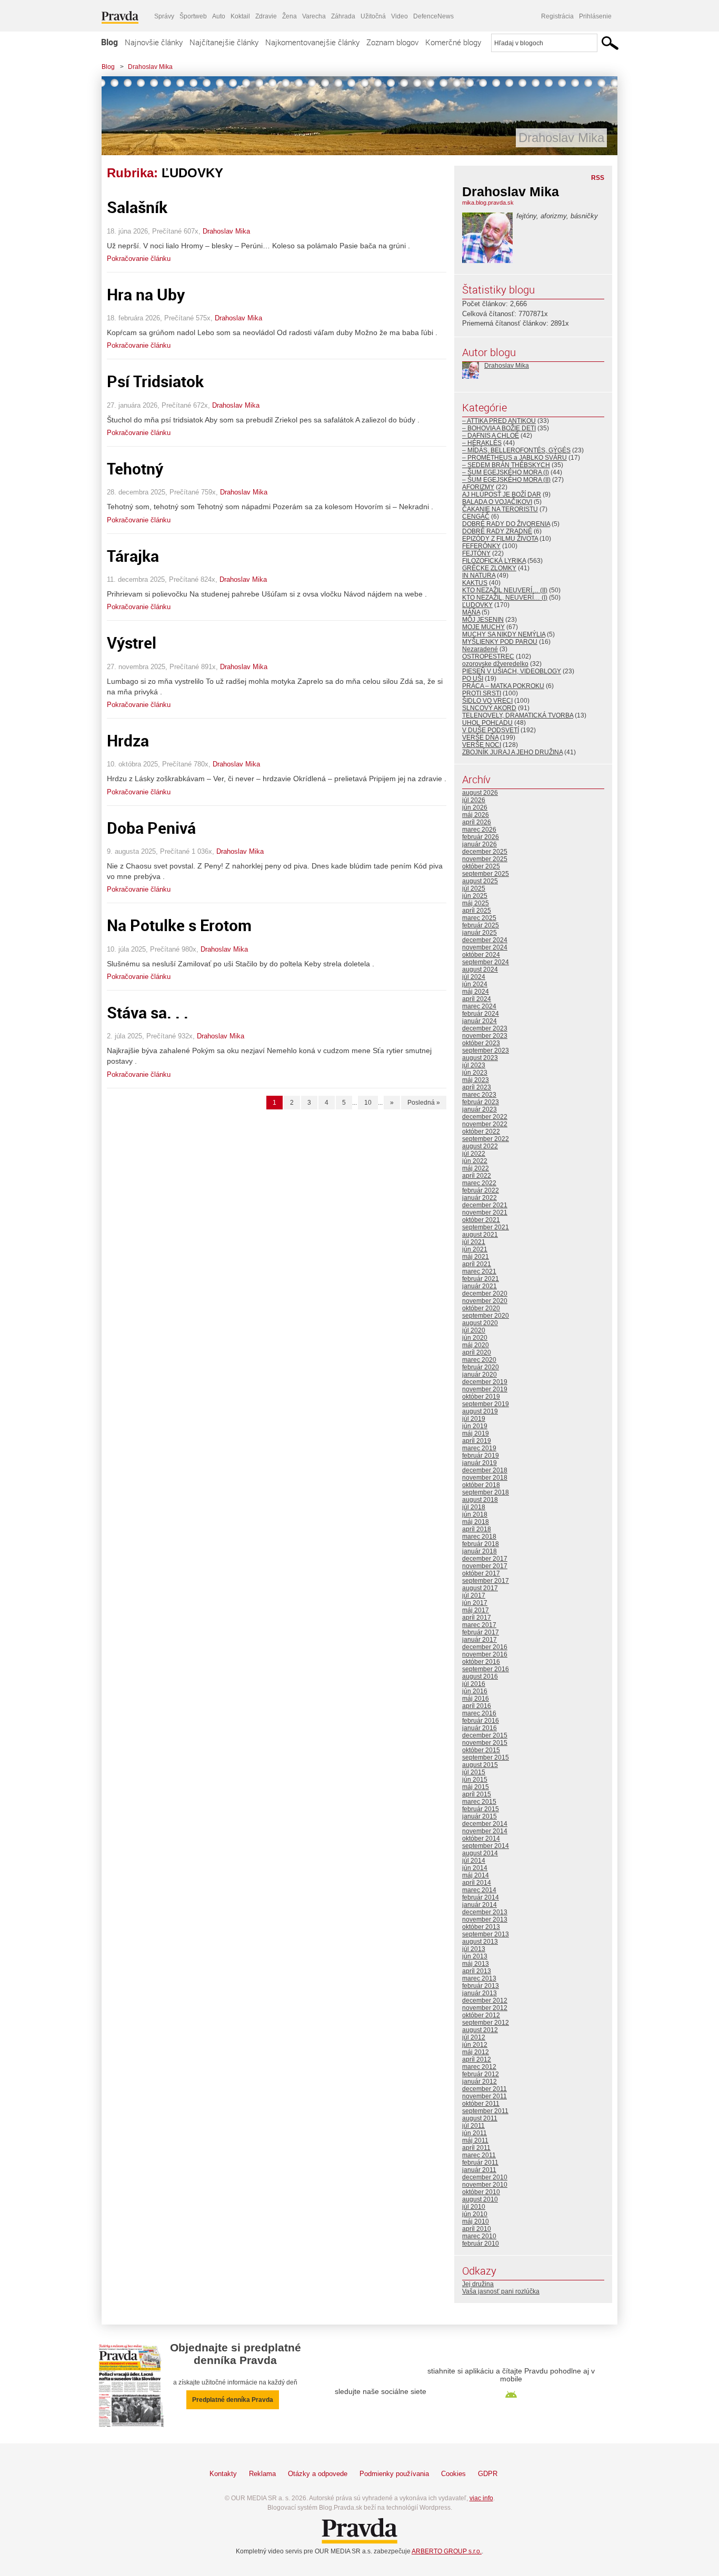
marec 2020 (479, 1360)
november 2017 (485, 1566)
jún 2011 (475, 2133)
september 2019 (486, 1404)
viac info (481, 2498)
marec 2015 (479, 1802)
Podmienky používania (394, 2474)
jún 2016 (475, 1691)
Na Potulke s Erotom (179, 925)
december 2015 (485, 1735)
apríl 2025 (477, 911)
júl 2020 (474, 1330)
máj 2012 (476, 2052)
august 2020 (480, 1323)
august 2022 (480, 1146)
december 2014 (485, 1824)
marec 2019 (479, 1448)
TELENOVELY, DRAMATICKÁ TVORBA (518, 715)
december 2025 (485, 852)
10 (368, 1103)
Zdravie (266, 16)
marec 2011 (479, 2155)
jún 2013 (475, 1956)
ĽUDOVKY (477, 605)
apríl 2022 (477, 1176)
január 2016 (480, 1728)
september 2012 (486, 2023)
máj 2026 (476, 815)
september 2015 (486, 1757)
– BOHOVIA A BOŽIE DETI (499, 428)
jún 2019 (475, 1426)
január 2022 (480, 1198)
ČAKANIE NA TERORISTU (500, 509)
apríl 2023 (477, 1087)
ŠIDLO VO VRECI (487, 701)
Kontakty (223, 2474)
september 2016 (486, 1669)
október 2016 (481, 1662)
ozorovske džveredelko (495, 664)
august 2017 (480, 1588)
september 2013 (486, 1934)
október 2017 (481, 1573)
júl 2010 (474, 2207)
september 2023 (486, 1050)
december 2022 (485, 1117)
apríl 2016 (477, 1706)
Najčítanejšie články (224, 42)
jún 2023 (475, 1073)
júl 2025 (474, 888)
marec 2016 (479, 1713)
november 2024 (485, 947)
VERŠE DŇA (480, 738)
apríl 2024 (477, 999)
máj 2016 (476, 1699)
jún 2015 (475, 1780)
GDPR (488, 2474)
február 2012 (481, 2074)
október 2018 (481, 1485)
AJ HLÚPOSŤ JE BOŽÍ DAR (502, 494)
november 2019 (485, 1389)
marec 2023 (479, 1095)
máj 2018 (476, 1522)
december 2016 (485, 1647)
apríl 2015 (477, 1794)
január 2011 (479, 2170)
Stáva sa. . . (148, 1012)
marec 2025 (479, 918)
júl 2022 (474, 1154)
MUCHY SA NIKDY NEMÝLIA (504, 634)
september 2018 (486, 1492)
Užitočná (373, 16)
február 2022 (481, 1190)
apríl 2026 (477, 822)
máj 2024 (476, 992)
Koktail (240, 16)
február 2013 (481, 1986)
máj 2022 (476, 1168)
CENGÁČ (476, 517)
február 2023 (481, 1102)
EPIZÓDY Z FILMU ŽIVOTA (500, 539)
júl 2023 (474, 1065)
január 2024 (480, 1021)
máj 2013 (476, 1964)
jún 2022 (475, 1161)
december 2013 (485, 1912)
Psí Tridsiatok (155, 381)
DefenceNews (433, 16)
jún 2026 (475, 807)
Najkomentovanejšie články (312, 42)
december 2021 (485, 1205)
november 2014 (485, 1831)
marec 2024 (479, 1006)
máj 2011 (475, 2140)
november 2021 (485, 1213)
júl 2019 (474, 1419)
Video (400, 16)
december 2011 (485, 2089)
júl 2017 (474, 1595)
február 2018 (481, 1544)
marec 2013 (479, 1978)
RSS (598, 178)
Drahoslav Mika (150, 67)
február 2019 (481, 1456)
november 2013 (485, 1920)
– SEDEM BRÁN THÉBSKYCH (506, 465)
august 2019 (480, 1411)
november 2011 (485, 2096)
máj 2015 (476, 1787)
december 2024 (485, 940)
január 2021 (480, 1286)
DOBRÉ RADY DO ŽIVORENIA (506, 524)
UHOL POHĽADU (487, 723)
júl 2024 (474, 977)
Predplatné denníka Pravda (233, 2400)
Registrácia (557, 16)
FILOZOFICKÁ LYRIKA (494, 561)
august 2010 (480, 2199)
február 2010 (481, 2244)
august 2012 (480, 2030)
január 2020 (480, 1375)
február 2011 (480, 2163)
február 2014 (481, 1897)
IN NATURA (479, 575)
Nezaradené (480, 649)
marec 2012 (479, 2067)
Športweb (193, 16)
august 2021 (480, 1235)
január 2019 (480, 1463)
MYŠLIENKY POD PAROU (500, 642)
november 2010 (485, 2185)
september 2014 (486, 1846)
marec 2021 (479, 1271)
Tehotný (135, 468)
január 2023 (480, 1109)
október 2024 (481, 955)
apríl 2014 (477, 1883)
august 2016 (480, 1676)
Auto (219, 16)
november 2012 (485, 2008)
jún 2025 (475, 896)
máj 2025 (476, 903)
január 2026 (480, 844)
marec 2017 (479, 1625)
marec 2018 (479, 1537)
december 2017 (485, 1559)
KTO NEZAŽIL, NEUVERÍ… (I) (505, 598)
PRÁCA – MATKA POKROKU (503, 686)
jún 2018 (475, 1514)
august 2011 (480, 2118)
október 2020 (481, 1308)
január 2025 (480, 933)
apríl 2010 (477, 2229)
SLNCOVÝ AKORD (489, 708)
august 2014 (480, 1853)
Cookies (453, 2474)
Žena (289, 16)
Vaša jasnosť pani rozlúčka (501, 2291)
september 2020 (486, 1316)
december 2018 (485, 1470)
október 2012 (481, 2015)
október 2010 (481, 2192)
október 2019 (481, 1397)
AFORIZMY (478, 487)
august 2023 (480, 1058)
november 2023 (485, 1036)
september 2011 (485, 2111)
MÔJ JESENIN (483, 620)
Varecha (314, 16)
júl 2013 (474, 1949)
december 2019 (485, 1382)
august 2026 (480, 793)
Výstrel (132, 643)
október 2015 (481, 1750)
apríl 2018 (477, 1529)
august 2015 (480, 1765)
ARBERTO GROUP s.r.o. (447, 2551)
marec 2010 (479, 2236)
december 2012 (485, 2001)
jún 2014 (475, 1868)
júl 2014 (474, 1861)
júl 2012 (474, 2037)
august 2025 (480, 881)
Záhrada (343, 16)
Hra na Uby (146, 294)
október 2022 (481, 1132)
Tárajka (133, 556)
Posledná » (424, 1103)
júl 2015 (474, 1772)
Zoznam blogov (392, 42)
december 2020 (485, 1294)
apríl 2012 (477, 2059)
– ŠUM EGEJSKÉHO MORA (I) (506, 472)
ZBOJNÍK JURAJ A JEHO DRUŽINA (512, 752)
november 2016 (485, 1654)
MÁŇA (471, 612)
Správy (164, 16)
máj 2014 (476, 1875)
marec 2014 (479, 1890)
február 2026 (481, 837)
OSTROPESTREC (488, 656)
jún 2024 (475, 984)
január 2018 (480, 1551)
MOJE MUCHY (483, 627)
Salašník (137, 207)
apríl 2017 (477, 1618)
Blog (109, 42)
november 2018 (485, 1478)
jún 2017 (475, 1603)
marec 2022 (479, 1183)
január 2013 (480, 1993)
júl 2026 (474, 800)
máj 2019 (476, 1433)
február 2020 (481, 1367)
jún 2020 (475, 1338)
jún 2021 (475, 1249)
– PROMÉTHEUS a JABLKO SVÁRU (515, 458)
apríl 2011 (476, 2148)
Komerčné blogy (453, 42)
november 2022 (485, 1124)
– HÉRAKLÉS (482, 443)
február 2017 (481, 1632)
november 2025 (485, 859)
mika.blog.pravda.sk (488, 203)
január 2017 (480, 1640)
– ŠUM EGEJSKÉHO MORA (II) (506, 480)
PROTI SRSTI (482, 693)
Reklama (262, 2474)
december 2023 (485, 1028)
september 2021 (486, 1227)
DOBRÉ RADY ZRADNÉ (497, 531)
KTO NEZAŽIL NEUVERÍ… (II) (505, 590)
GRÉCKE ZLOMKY (489, 568)
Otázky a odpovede (318, 2474)
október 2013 (481, 1927)
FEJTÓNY (476, 553)
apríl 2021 (477, 1264)
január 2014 (480, 1905)
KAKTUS (475, 583)
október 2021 (481, 1220)
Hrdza (128, 740)
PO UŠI (473, 679)
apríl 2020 (477, 1352)
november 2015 (485, 1743)
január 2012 (480, 2082)
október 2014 (481, 1838)
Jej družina (478, 2284)
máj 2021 (476, 1257)
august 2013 (480, 1942)
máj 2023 (476, 1080)
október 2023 (481, 1043)
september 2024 (486, 962)
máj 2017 (476, 1610)
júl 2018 (474, 1507)
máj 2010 (476, 2221)
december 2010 (485, 2177)
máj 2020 (476, 1345)
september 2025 (486, 874)
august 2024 (480, 969)
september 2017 (486, 1581)
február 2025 (481, 925)
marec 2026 (479, 830)
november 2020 (485, 1301)
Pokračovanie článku (139, 259)
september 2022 (486, 1139)
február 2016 (481, 1721)
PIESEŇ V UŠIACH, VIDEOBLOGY (512, 671)
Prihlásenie (595, 16)
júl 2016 (474, 1684)
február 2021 (481, 1279)
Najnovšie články (154, 42)
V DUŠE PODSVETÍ (491, 730)
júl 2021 (474, 1242)
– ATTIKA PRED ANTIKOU (499, 421)
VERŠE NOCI (482, 745)
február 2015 (481, 1809)
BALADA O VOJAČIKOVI (497, 502)
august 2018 (480, 1500)
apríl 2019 (477, 1441)
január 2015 (480, 1816)
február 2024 (481, 1014)
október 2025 (481, 866)
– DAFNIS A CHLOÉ (491, 436)
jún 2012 (475, 2045)
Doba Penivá (151, 828)
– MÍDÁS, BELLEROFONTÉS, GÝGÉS (516, 450)
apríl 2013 (477, 1971)
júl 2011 (473, 2126)
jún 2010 (475, 2214)
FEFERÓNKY (481, 546)
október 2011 (481, 2104)
